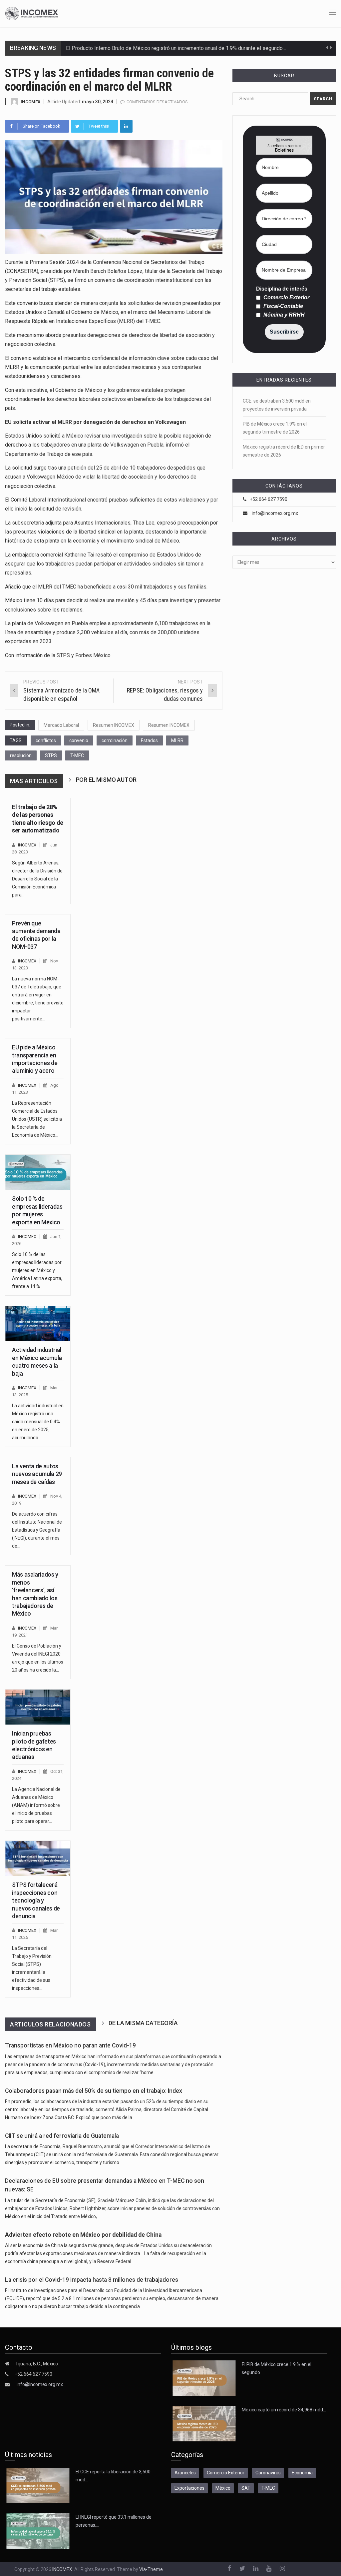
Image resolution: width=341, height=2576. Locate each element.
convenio (79, 740)
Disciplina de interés (282, 289)
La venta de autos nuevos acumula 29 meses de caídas (37, 1474)
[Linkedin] (126, 126)
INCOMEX (30, 102)
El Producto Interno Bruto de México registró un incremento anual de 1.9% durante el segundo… (176, 48)
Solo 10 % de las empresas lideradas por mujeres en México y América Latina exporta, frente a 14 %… (37, 1270)
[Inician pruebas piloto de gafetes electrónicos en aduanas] (38, 1707)
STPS (63, 655)
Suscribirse (284, 332)
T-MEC (77, 755)
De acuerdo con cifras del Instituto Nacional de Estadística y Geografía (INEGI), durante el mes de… (37, 1530)
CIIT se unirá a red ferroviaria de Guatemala (62, 2136)
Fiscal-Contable (283, 306)
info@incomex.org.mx (275, 513)
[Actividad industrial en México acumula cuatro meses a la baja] (38, 1323)
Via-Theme (151, 2569)
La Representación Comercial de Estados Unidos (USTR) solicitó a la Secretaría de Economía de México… (37, 1119)
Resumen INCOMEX (114, 725)
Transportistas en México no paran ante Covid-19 (70, 2045)
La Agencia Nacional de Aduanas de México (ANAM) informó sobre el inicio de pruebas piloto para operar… (36, 1805)
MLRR (177, 740)
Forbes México (93, 655)
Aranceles (185, 2473)
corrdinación (115, 740)
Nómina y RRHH (283, 315)
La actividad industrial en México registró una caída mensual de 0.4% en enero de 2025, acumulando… (38, 1422)
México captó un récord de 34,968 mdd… (284, 2410)
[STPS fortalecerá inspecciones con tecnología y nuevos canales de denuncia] (38, 1858)
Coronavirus (268, 2473)
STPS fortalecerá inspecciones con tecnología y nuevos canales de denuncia (36, 1900)
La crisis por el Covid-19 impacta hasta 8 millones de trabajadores (92, 2280)
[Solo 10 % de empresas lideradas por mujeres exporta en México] (38, 1172)
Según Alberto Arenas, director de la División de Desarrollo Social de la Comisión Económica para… (37, 879)
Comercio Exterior (286, 298)
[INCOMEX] (32, 13)
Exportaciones (189, 2488)
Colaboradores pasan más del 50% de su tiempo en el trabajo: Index (94, 2091)
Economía (302, 2473)
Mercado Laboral (61, 725)
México (223, 2488)
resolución (21, 755)
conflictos (46, 740)
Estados (149, 740)
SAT (246, 2488)
